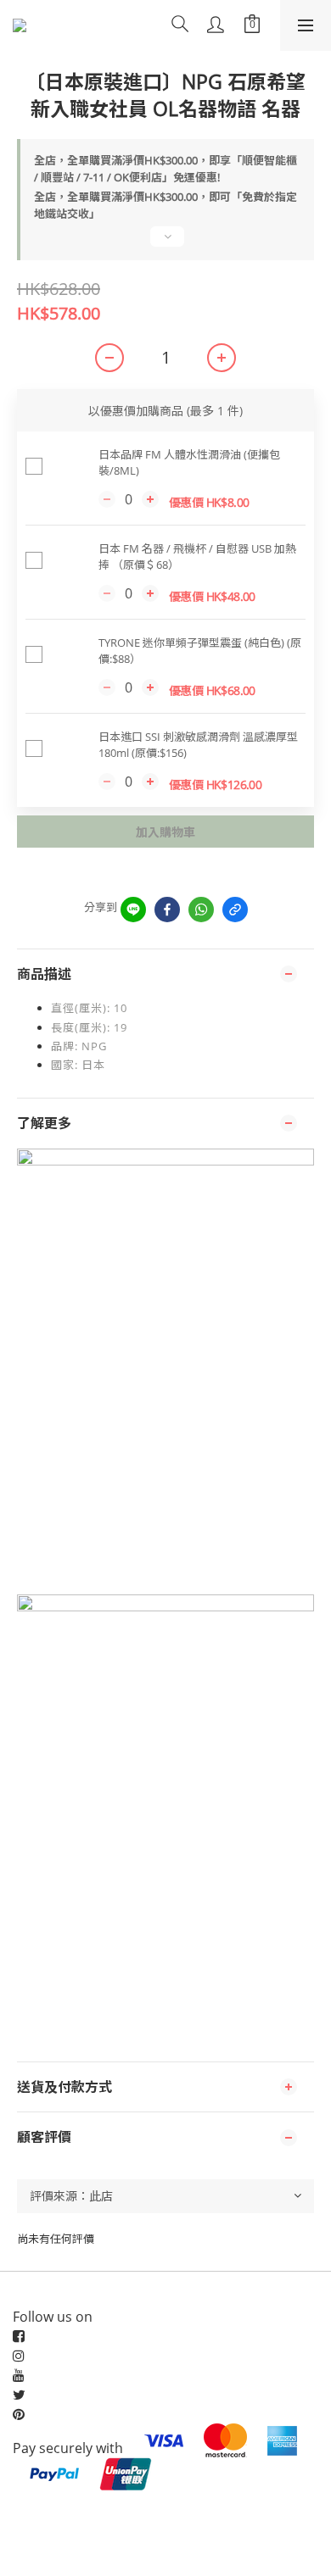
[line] (133, 910)
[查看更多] (165, 243)
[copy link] (235, 910)
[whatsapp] (201, 910)
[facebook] (167, 910)
